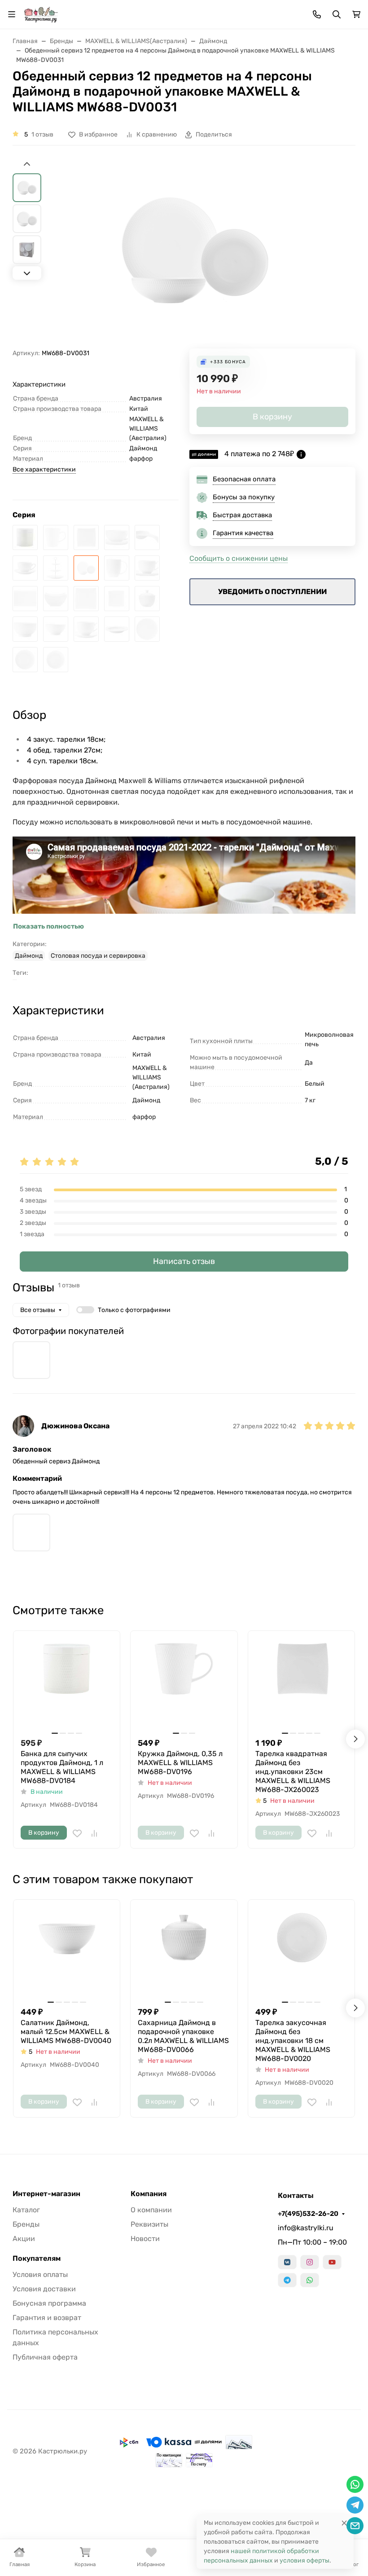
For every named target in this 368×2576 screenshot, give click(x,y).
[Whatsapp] (310, 2280)
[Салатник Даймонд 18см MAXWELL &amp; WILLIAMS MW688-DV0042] (25, 629)
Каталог (26, 2210)
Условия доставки (44, 2289)
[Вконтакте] (287, 2262)
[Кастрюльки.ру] (41, 14)
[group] (195, 254)
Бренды (26, 2224)
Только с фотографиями (134, 1310)
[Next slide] (27, 273)
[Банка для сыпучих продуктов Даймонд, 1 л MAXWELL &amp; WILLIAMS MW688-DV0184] (25, 537)
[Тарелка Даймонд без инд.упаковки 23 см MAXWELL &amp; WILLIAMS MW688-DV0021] (25, 660)
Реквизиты (149, 2224)
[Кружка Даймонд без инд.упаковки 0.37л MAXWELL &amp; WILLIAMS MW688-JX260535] (117, 568)
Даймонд (29, 956)
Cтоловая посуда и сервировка (98, 956)
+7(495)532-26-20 (308, 2214)
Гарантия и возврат (47, 2318)
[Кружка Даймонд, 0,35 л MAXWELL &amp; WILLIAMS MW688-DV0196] (56, 537)
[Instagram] (310, 2262)
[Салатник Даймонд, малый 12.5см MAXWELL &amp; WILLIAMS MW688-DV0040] (56, 629)
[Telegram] (287, 2280)
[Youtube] (332, 2262)
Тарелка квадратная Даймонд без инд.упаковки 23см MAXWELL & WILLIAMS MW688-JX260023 (293, 1772)
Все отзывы (38, 1310)
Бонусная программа (49, 2303)
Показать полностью (48, 926)
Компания (149, 2194)
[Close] (344, 2523)
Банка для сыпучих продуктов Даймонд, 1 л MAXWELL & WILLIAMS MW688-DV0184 (62, 1767)
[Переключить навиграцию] (12, 14)
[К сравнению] (94, 1833)
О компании (151, 2210)
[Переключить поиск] (337, 14)
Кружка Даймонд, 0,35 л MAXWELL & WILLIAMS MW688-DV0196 (180, 1763)
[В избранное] (77, 1833)
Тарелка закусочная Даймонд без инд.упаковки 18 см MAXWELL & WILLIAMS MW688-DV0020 (293, 2041)
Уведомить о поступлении (272, 592)
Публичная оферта (45, 2357)
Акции (24, 2239)
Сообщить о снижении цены (239, 558)
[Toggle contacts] (317, 14)
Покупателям (37, 2259)
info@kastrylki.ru (306, 2228)
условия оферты (304, 2561)
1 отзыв (42, 134)
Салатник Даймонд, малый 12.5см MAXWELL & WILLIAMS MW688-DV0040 (66, 2032)
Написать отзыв (184, 1261)
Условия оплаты (40, 2274)
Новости (145, 2239)
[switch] (85, 1310)
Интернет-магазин (46, 2194)
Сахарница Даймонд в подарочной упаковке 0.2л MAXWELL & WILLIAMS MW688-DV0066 (183, 2036)
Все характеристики (44, 469)
